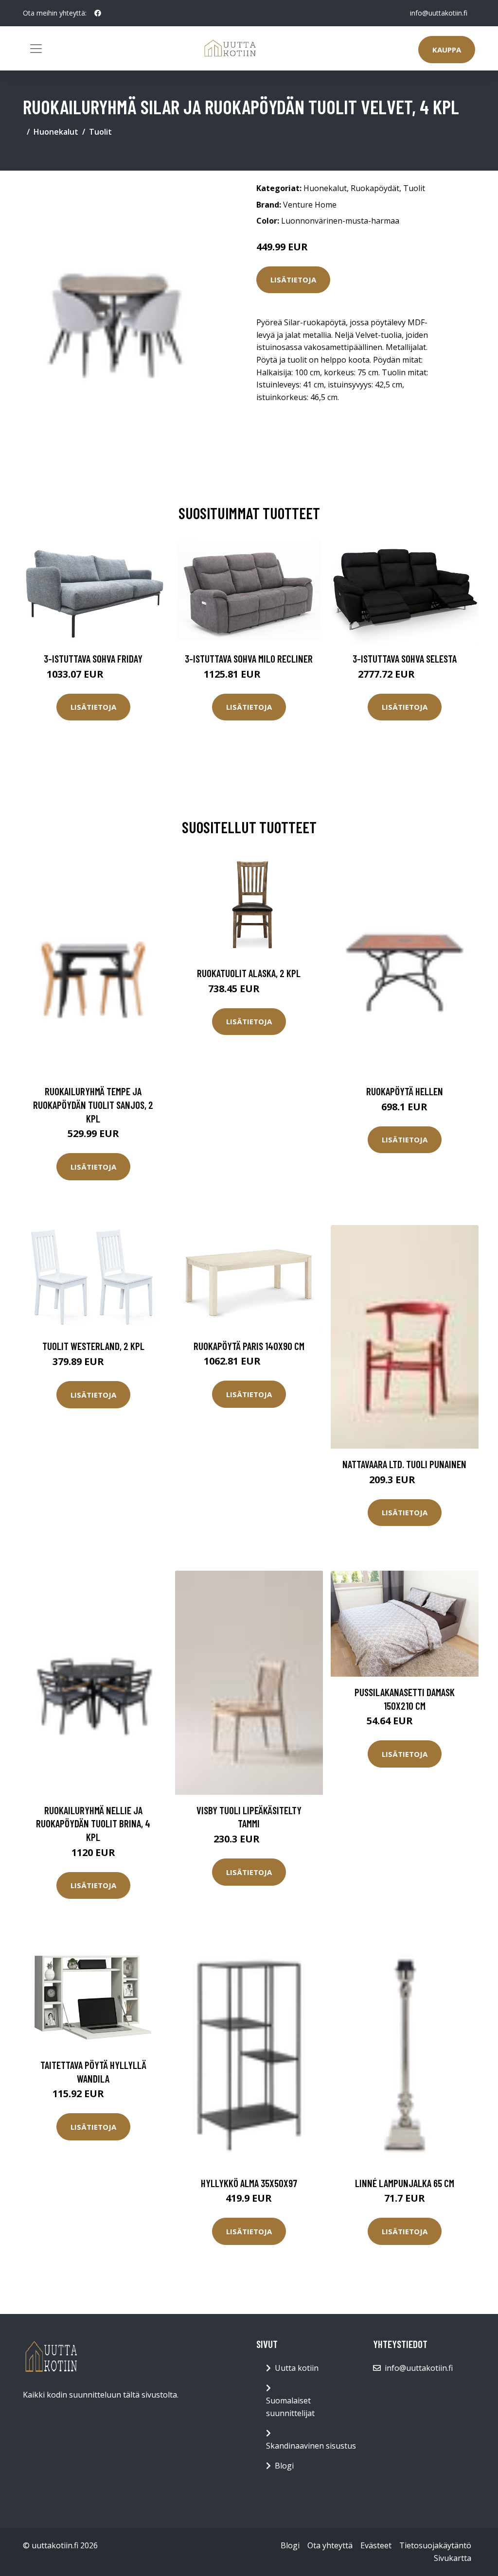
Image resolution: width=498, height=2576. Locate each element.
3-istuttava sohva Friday (93, 658)
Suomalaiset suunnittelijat (290, 2407)
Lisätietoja (293, 280)
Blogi (284, 2466)
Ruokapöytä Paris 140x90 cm (249, 1346)
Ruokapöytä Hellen (405, 1091)
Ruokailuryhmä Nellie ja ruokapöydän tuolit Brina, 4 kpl (93, 1823)
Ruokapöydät (375, 188)
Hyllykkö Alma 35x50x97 (249, 2183)
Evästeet (376, 2545)
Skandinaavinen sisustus (311, 2446)
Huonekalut (56, 132)
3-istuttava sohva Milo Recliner (249, 658)
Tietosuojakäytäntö (435, 2545)
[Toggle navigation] (36, 49)
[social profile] (98, 13)
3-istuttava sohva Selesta (405, 658)
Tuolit (100, 132)
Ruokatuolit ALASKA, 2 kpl (249, 973)
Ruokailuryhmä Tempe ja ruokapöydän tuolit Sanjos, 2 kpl (93, 1104)
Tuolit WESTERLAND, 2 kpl (93, 1346)
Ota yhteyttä (330, 2545)
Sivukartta (453, 2558)
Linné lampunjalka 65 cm (405, 2183)
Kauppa (447, 50)
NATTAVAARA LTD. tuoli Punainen (404, 1464)
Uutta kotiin (297, 2368)
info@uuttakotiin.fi (439, 13)
